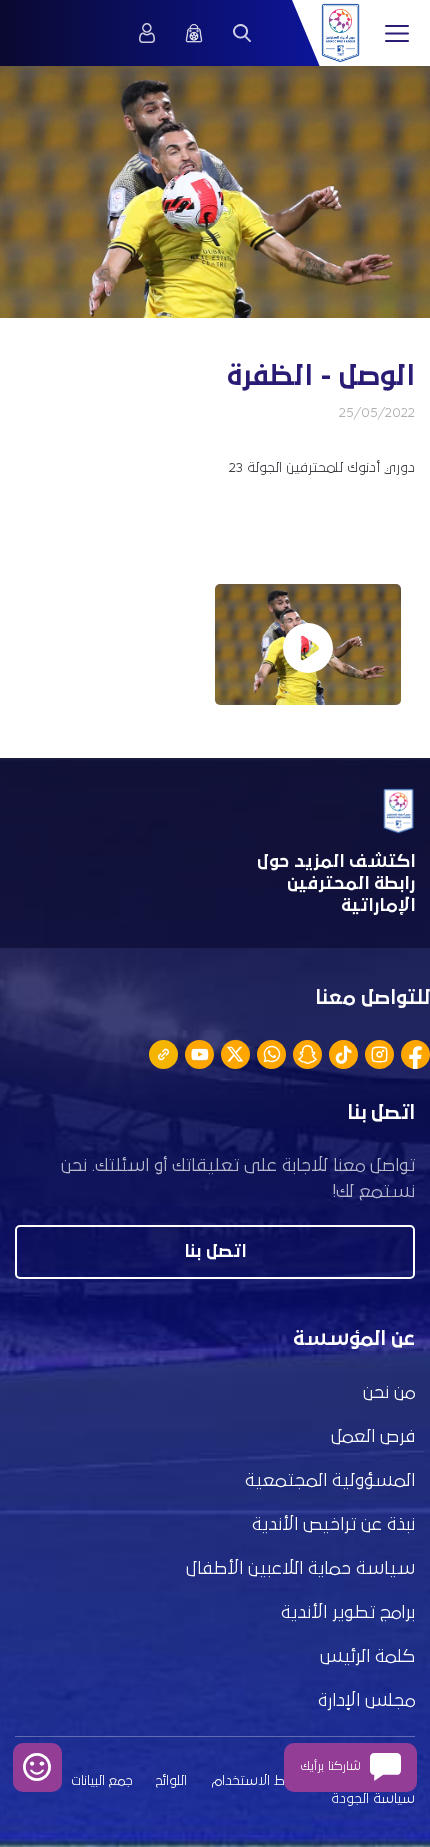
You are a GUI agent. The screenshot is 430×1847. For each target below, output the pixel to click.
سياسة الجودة (373, 1799)
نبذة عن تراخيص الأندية (333, 1525)
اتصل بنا (215, 1252)
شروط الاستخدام (261, 1781)
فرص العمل (373, 1437)
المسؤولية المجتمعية (330, 1481)
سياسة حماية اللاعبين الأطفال (300, 1569)
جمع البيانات (101, 1781)
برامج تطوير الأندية (348, 1613)
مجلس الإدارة (366, 1701)
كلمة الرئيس (367, 1657)
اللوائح (171, 1781)
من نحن (389, 1393)
